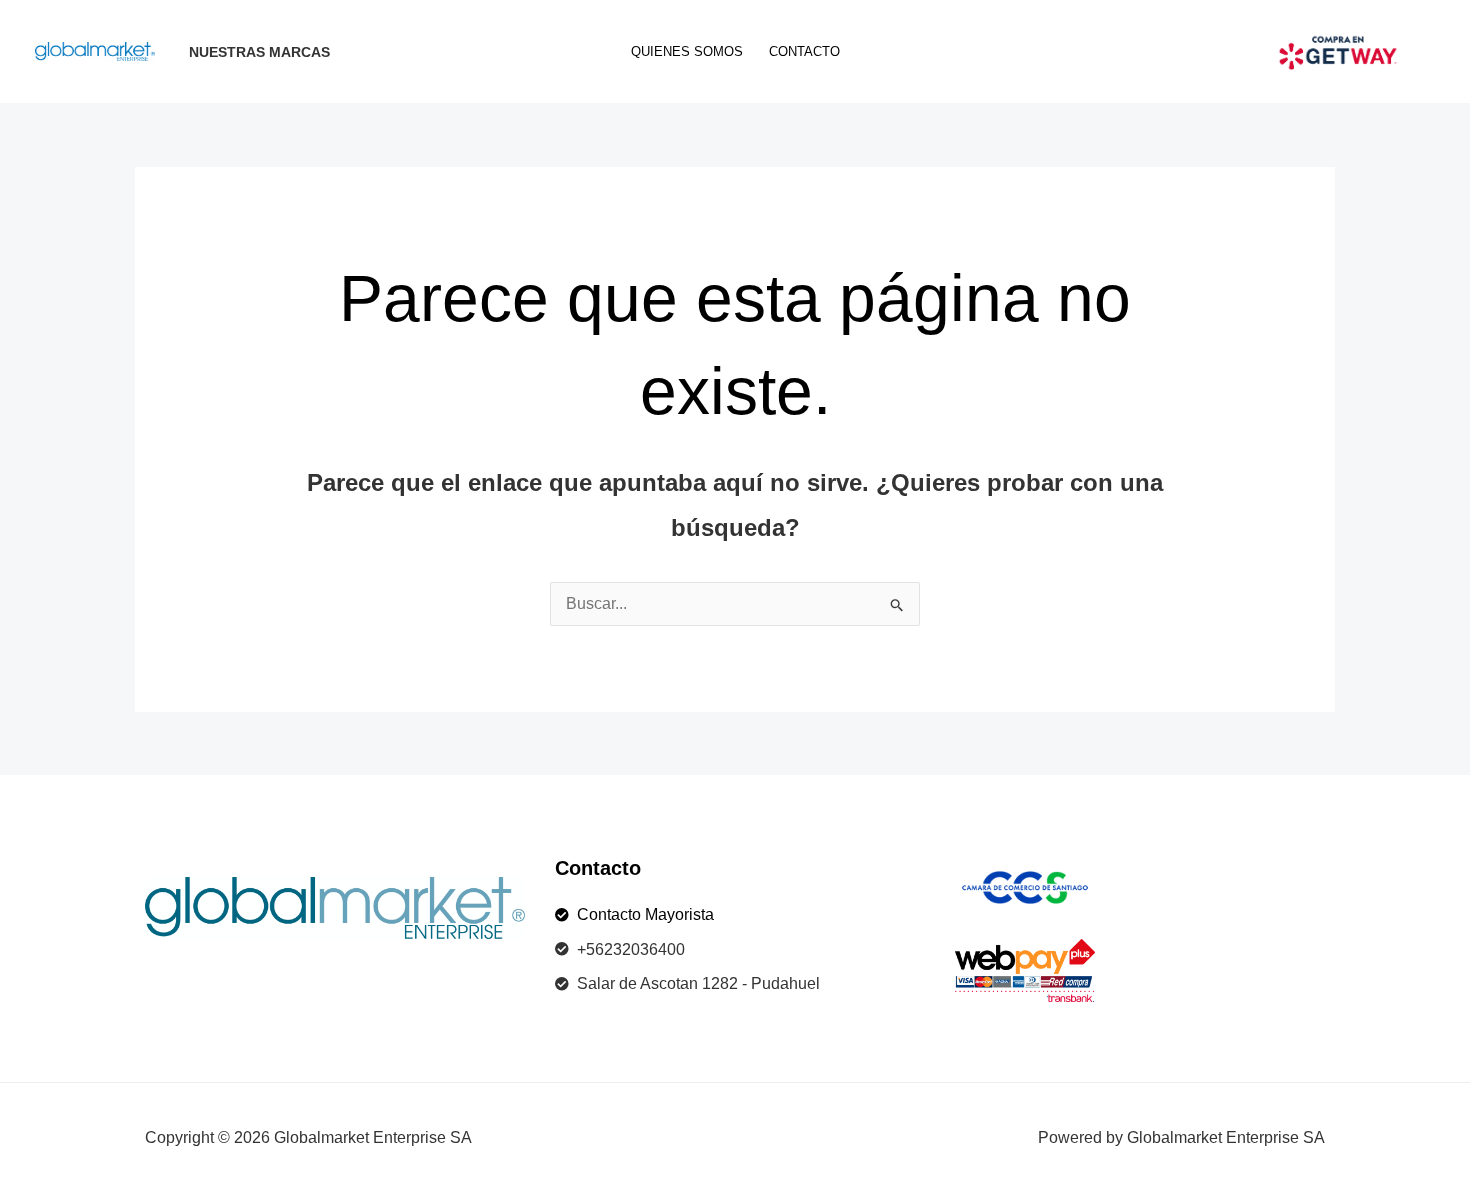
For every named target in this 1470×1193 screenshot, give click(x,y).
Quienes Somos (687, 51)
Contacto (804, 51)
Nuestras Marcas (259, 52)
